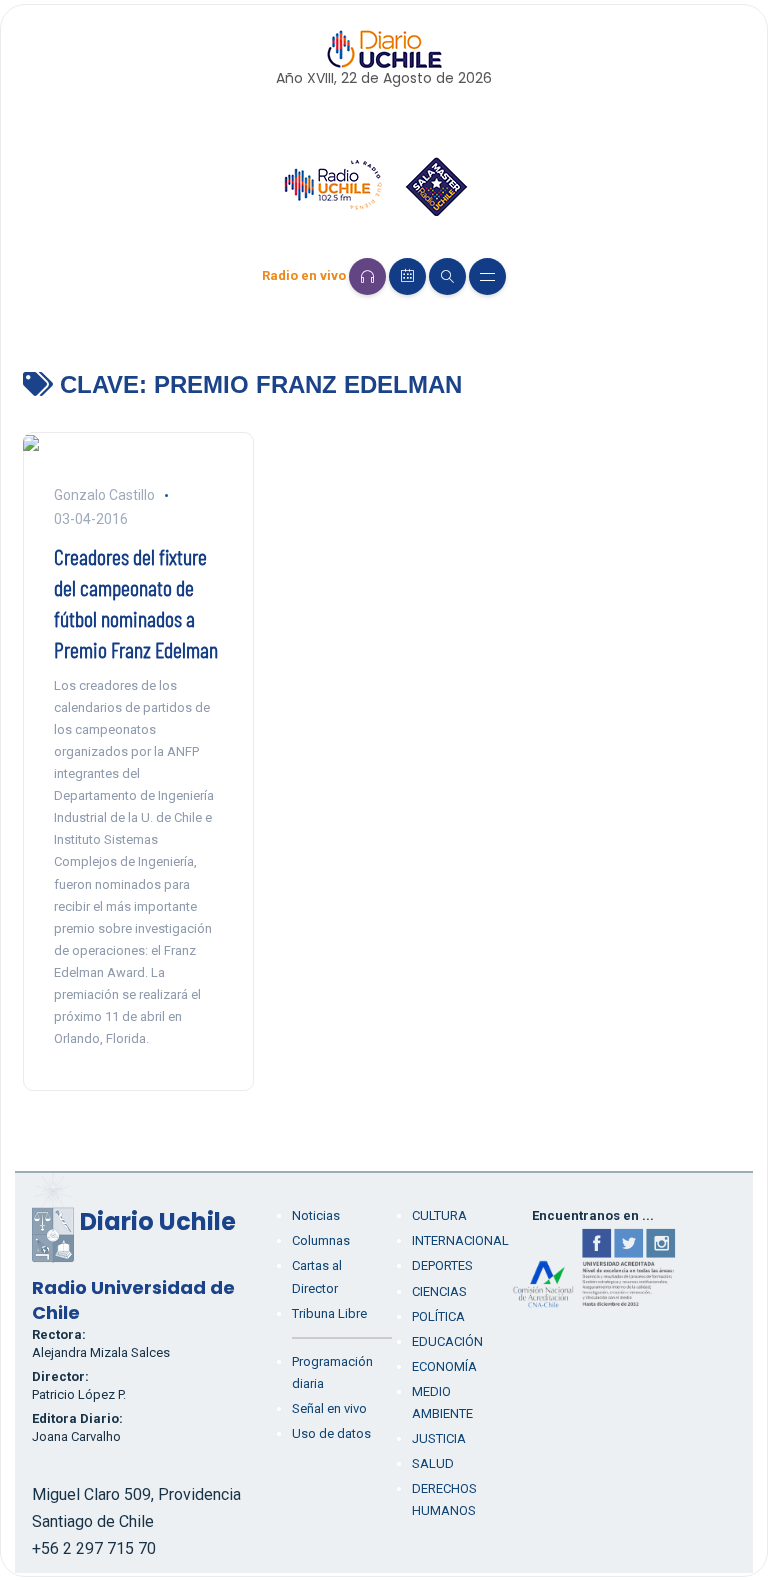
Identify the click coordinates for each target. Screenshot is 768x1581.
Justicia (439, 1438)
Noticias (316, 1215)
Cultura (439, 1215)
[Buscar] (447, 276)
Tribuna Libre (329, 1313)
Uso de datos (331, 1433)
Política (438, 1316)
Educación (447, 1341)
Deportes (442, 1265)
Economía (444, 1366)
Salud (433, 1463)
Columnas (321, 1240)
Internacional (460, 1240)
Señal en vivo (329, 1408)
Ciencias (439, 1291)
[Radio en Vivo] (367, 276)
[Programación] (407, 276)
